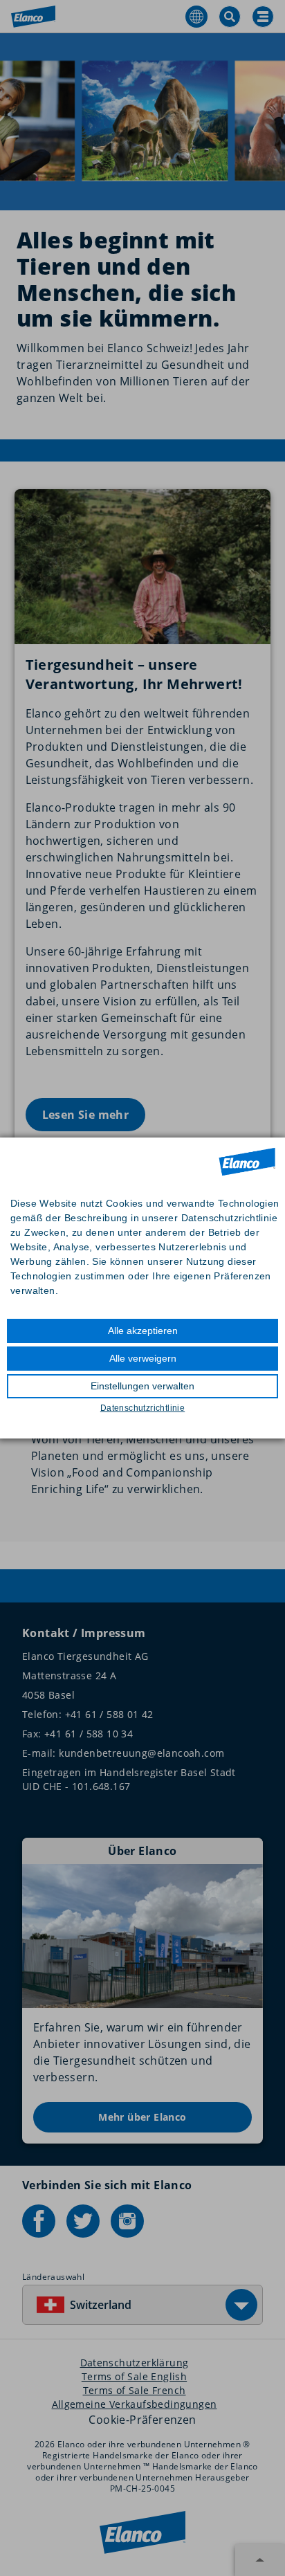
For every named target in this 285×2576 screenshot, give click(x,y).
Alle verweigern (143, 1358)
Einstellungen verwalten (142, 1386)
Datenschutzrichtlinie (142, 1408)
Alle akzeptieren (143, 1331)
